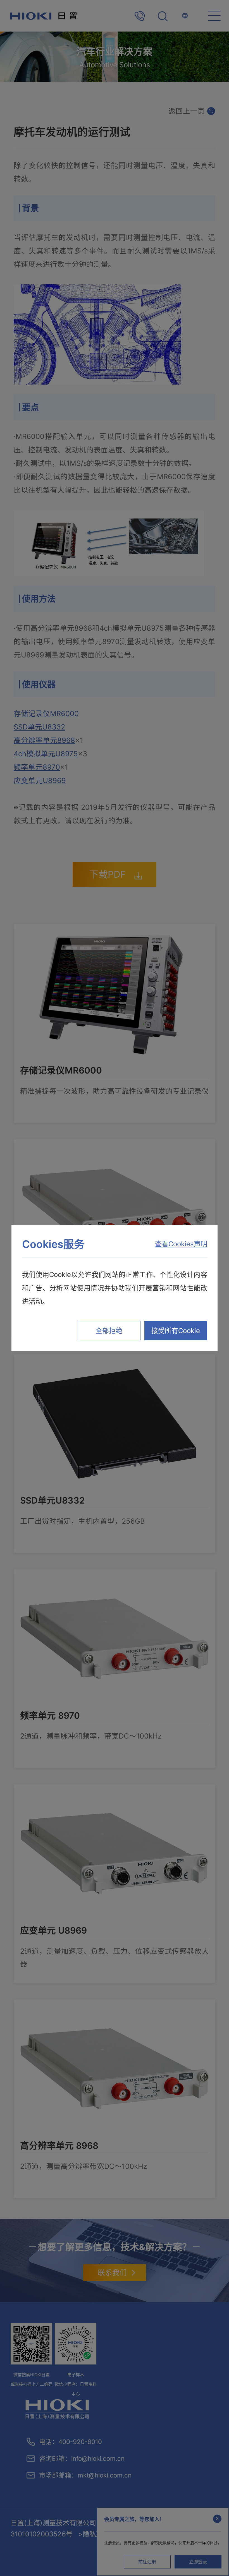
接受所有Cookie (176, 1331)
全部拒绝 (109, 1331)
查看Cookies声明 (181, 1244)
